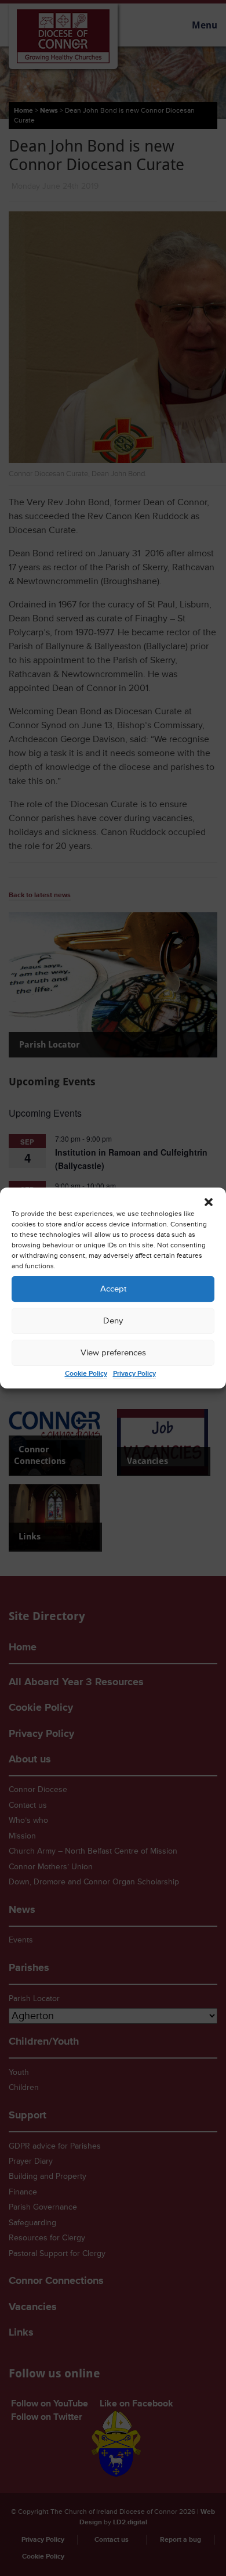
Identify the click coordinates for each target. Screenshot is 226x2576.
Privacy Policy (134, 1374)
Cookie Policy (86, 1374)
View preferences (113, 1353)
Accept (113, 1289)
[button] (209, 1202)
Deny (113, 1321)
